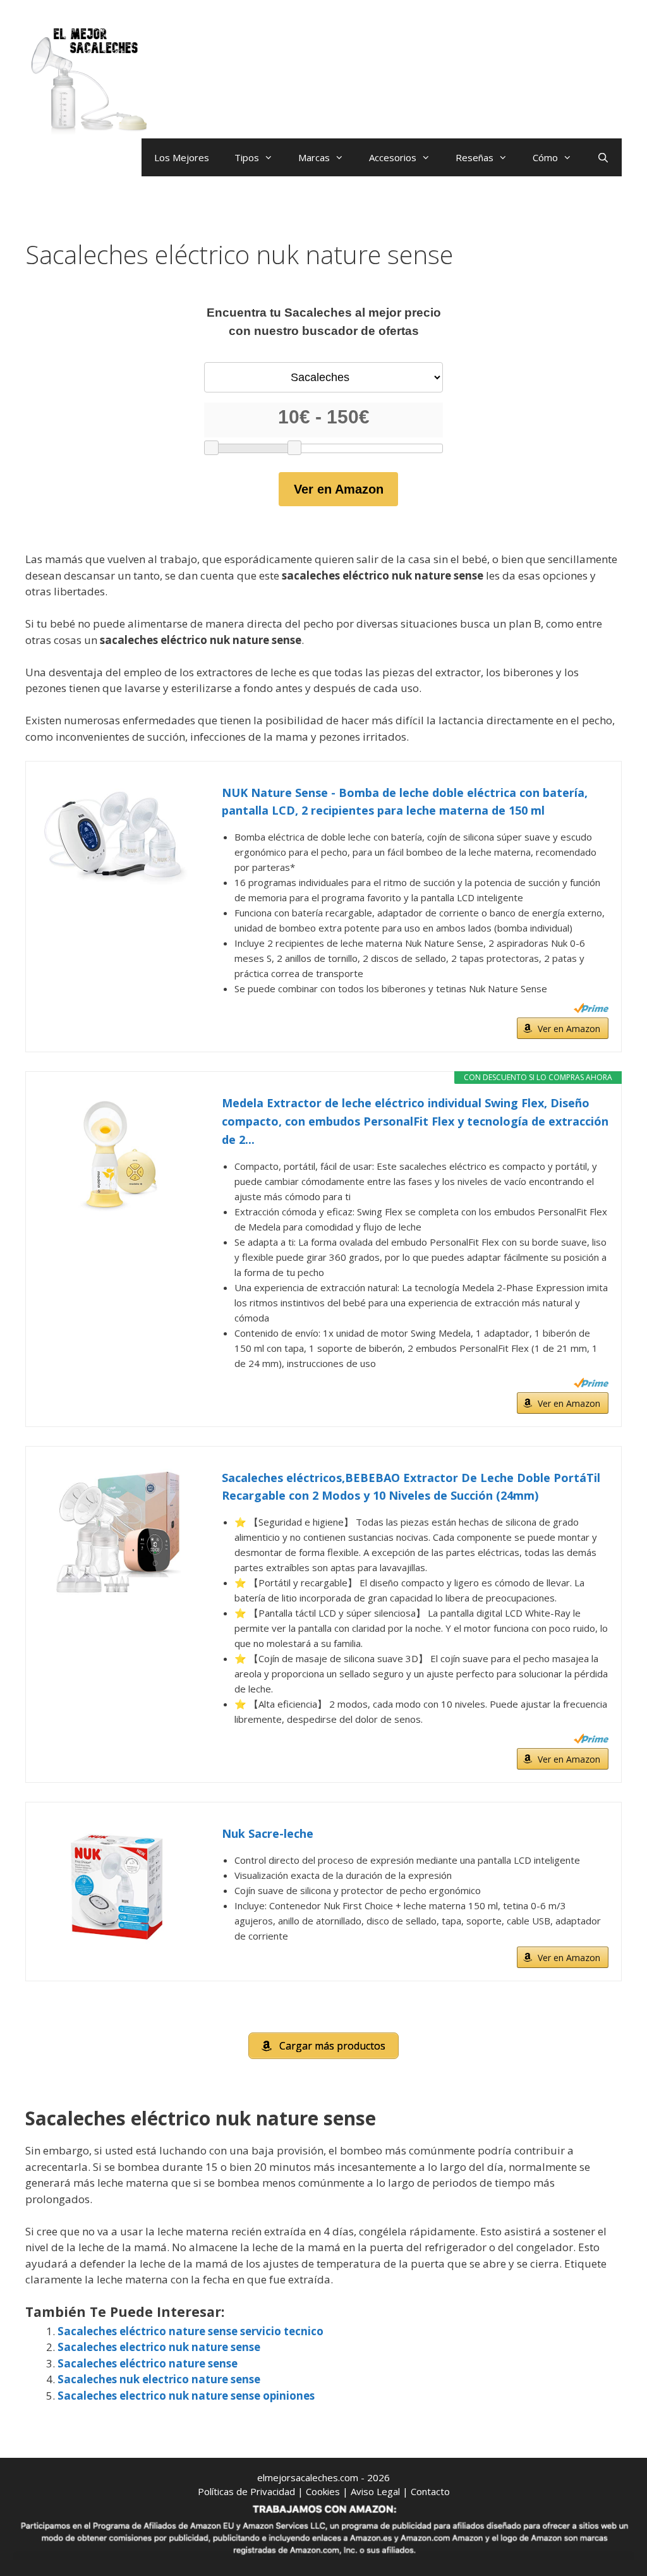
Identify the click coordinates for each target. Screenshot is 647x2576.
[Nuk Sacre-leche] (118, 1888)
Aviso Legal (375, 2491)
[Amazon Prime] (591, 1008)
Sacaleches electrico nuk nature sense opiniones (186, 2396)
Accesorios (393, 157)
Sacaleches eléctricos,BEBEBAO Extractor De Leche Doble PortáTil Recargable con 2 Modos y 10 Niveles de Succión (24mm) (411, 1487)
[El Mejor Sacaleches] (88, 81)
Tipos (247, 157)
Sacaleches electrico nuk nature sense (159, 2347)
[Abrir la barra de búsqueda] (603, 157)
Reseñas (475, 157)
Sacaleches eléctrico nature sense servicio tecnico (190, 2331)
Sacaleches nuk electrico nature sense (159, 2379)
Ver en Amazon (339, 489)
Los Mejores (182, 157)
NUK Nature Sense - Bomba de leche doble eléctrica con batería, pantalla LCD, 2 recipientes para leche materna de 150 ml (405, 802)
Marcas (314, 157)
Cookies (323, 2491)
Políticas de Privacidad (246, 2491)
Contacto (430, 2491)
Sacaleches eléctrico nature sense (148, 2363)
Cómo (545, 157)
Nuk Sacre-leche (268, 1833)
